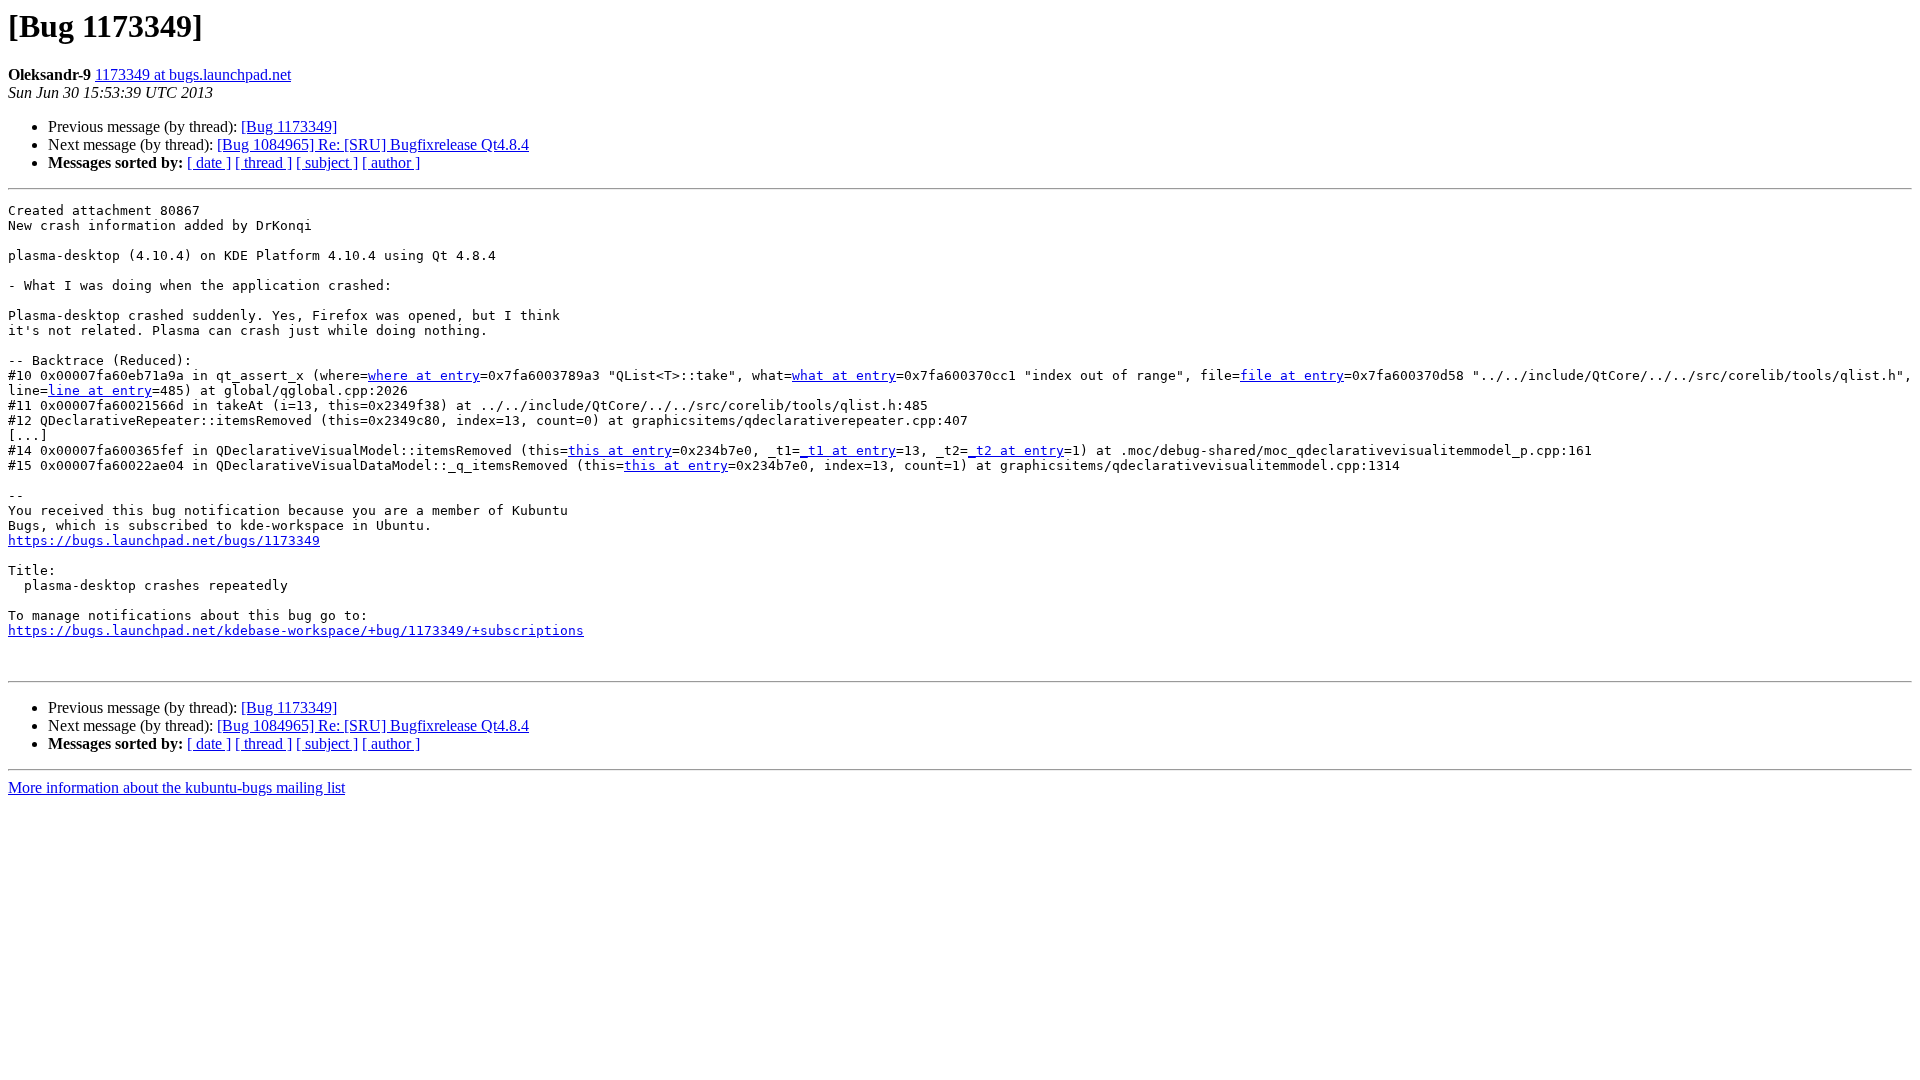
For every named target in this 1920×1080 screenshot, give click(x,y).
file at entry (1292, 375)
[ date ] (209, 162)
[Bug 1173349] (289, 126)
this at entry (620, 450)
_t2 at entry (1016, 450)
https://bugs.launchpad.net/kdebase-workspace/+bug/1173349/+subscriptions (296, 630)
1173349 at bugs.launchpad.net (193, 74)
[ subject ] (327, 162)
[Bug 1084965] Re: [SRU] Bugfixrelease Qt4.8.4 (373, 144)
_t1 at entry (848, 450)
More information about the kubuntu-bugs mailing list (176, 787)
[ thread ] (263, 162)
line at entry (100, 390)
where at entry (424, 375)
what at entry (844, 375)
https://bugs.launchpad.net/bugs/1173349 (164, 540)
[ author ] (391, 162)
